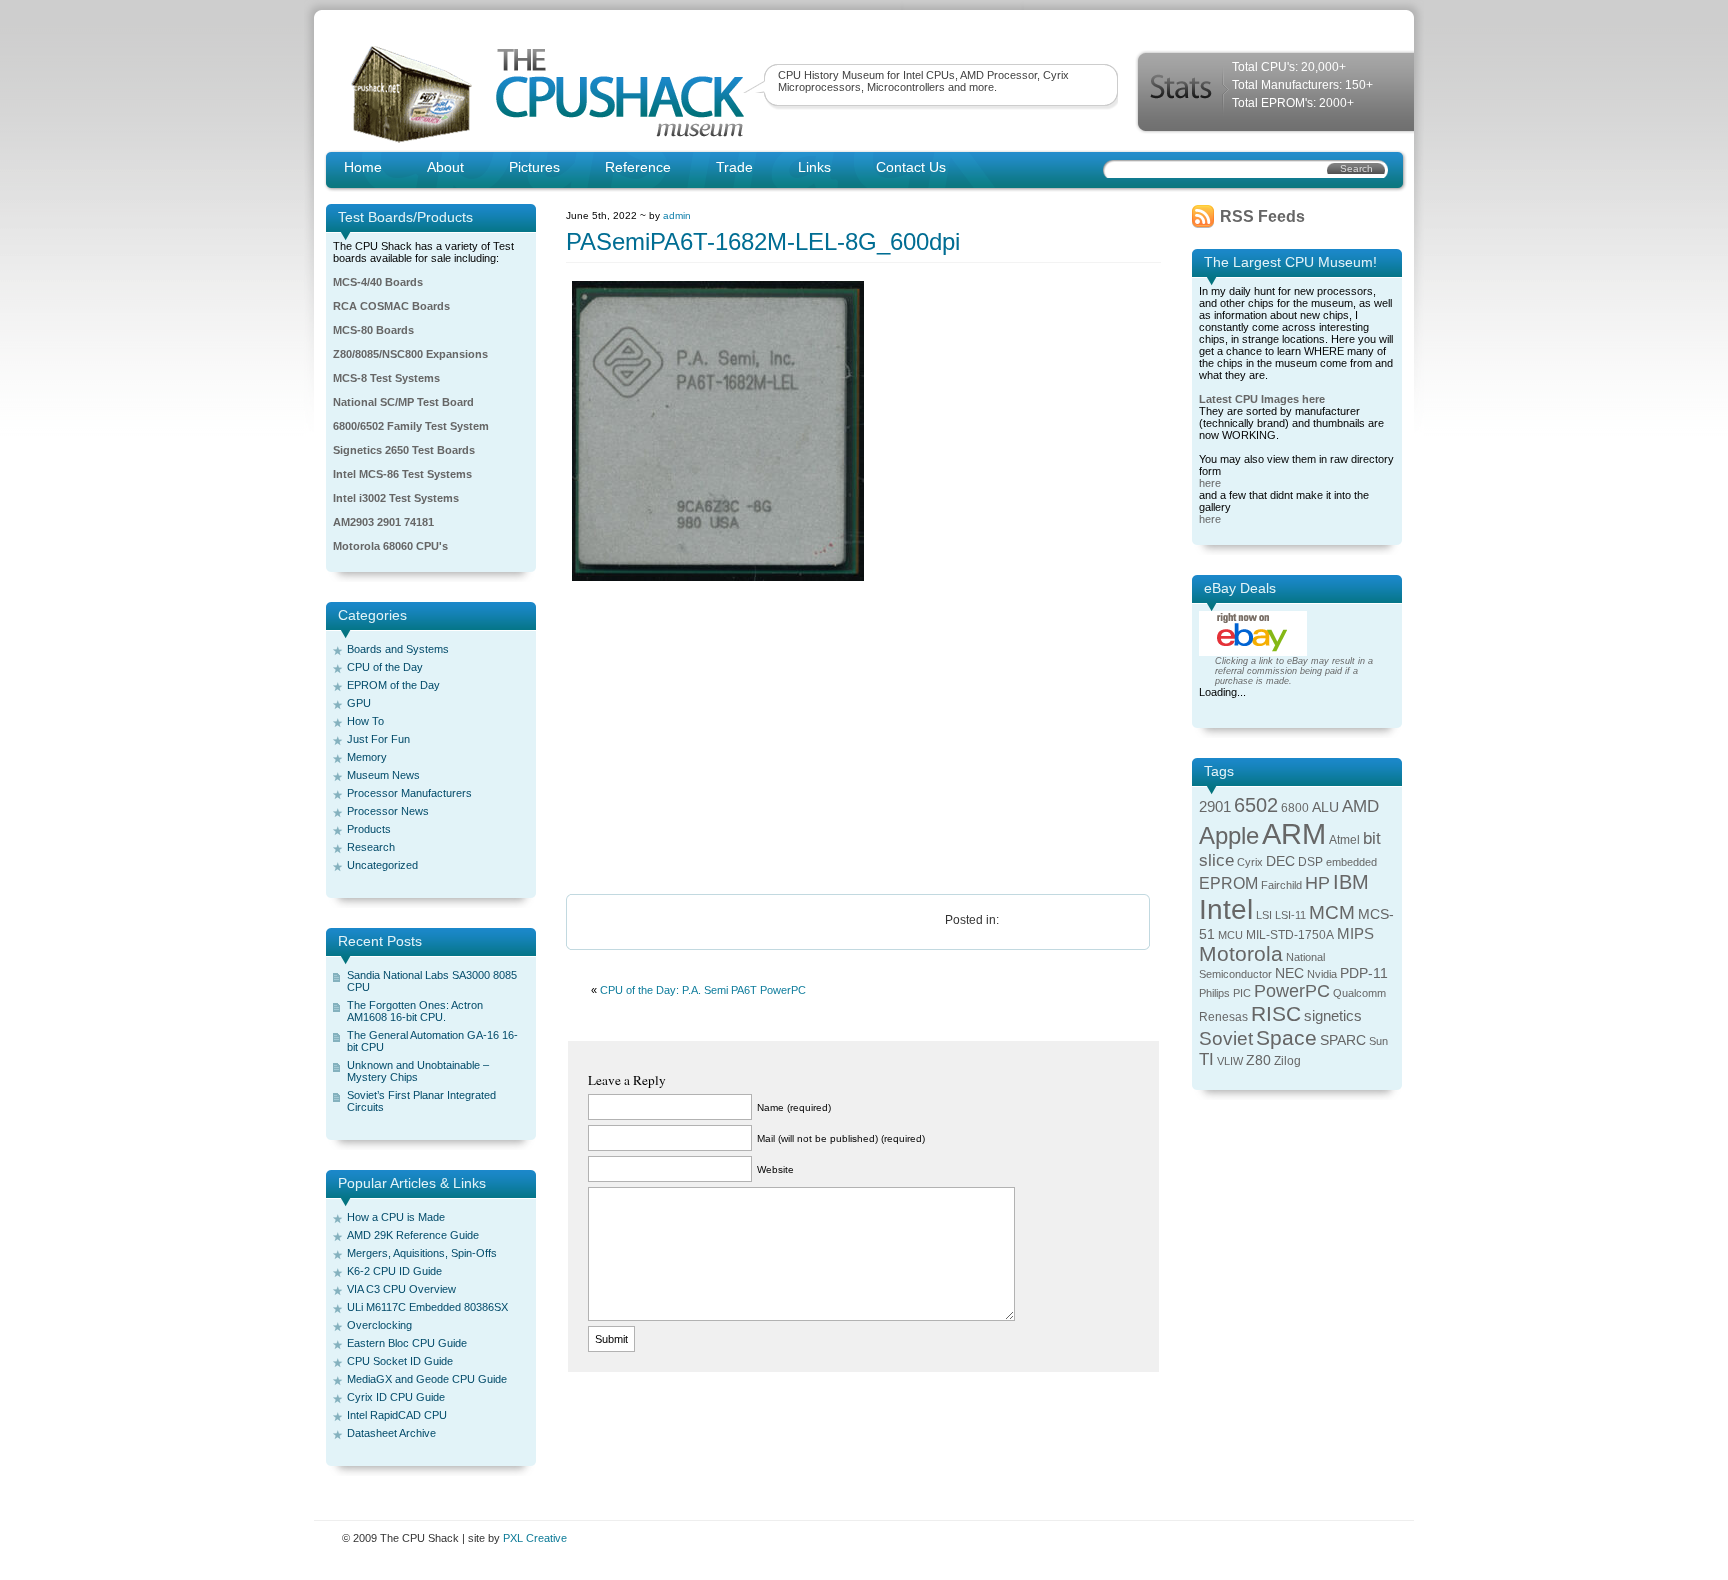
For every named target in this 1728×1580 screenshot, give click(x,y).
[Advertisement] (863, 739)
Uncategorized (382, 865)
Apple (1229, 835)
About (445, 167)
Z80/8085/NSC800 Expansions (410, 354)
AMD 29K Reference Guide (413, 1235)
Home (363, 167)
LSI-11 (1290, 915)
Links (814, 167)
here (1210, 483)
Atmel (1344, 840)
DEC (1280, 861)
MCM (1332, 912)
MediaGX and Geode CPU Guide (427, 1379)
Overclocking (379, 1325)
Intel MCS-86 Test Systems (402, 474)
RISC (1276, 1013)
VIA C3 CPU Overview (401, 1289)
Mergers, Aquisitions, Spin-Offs (422, 1253)
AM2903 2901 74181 (383, 522)
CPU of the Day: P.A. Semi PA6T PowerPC (703, 990)
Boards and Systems (398, 649)
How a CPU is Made (396, 1217)
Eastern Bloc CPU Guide (407, 1343)
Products (369, 829)
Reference (638, 167)
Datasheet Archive (391, 1433)
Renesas (1223, 1017)
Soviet (1226, 1038)
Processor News (388, 811)
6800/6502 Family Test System (411, 426)
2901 (1215, 807)
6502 (1256, 805)
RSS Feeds (1262, 216)
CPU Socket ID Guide (400, 1361)
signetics (1333, 1016)
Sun (1378, 1041)
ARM (1294, 833)
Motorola (1241, 953)
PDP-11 (1364, 973)
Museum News (383, 775)
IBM (1351, 882)
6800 (1295, 808)
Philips (1214, 993)
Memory (367, 757)
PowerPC (1292, 991)
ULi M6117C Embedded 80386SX (427, 1307)
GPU (359, 703)
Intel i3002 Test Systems (396, 498)
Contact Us (911, 167)
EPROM (1228, 883)
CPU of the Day (385, 667)
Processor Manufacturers (409, 793)
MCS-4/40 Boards (378, 282)
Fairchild (1281, 885)
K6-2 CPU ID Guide (394, 1271)
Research (371, 847)
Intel (1226, 909)
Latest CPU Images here (1262, 399)
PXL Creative (535, 1538)
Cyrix (1250, 862)
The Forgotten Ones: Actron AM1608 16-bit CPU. (415, 1011)
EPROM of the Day (393, 685)
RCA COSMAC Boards (391, 306)
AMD (1360, 806)
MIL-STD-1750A (1290, 935)
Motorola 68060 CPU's (390, 546)
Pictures (534, 167)
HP (1317, 883)
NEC (1289, 973)
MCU (1230, 935)
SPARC (1343, 1040)
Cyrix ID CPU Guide (396, 1397)
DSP (1310, 862)
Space (1286, 1037)
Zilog (1287, 1061)
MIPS (1355, 934)
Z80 (1258, 1060)
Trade (734, 167)
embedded (1351, 862)
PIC (1242, 993)
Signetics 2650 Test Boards (404, 450)
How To (365, 721)
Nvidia (1322, 974)
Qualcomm (1359, 993)
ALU (1325, 807)
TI (1206, 1059)
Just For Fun (378, 739)
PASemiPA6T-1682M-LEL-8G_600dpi (763, 241)
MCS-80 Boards (373, 330)
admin (677, 215)
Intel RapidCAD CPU (397, 1415)
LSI (1264, 915)
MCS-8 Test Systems (386, 378)
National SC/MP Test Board (403, 402)
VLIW (1230, 1061)
